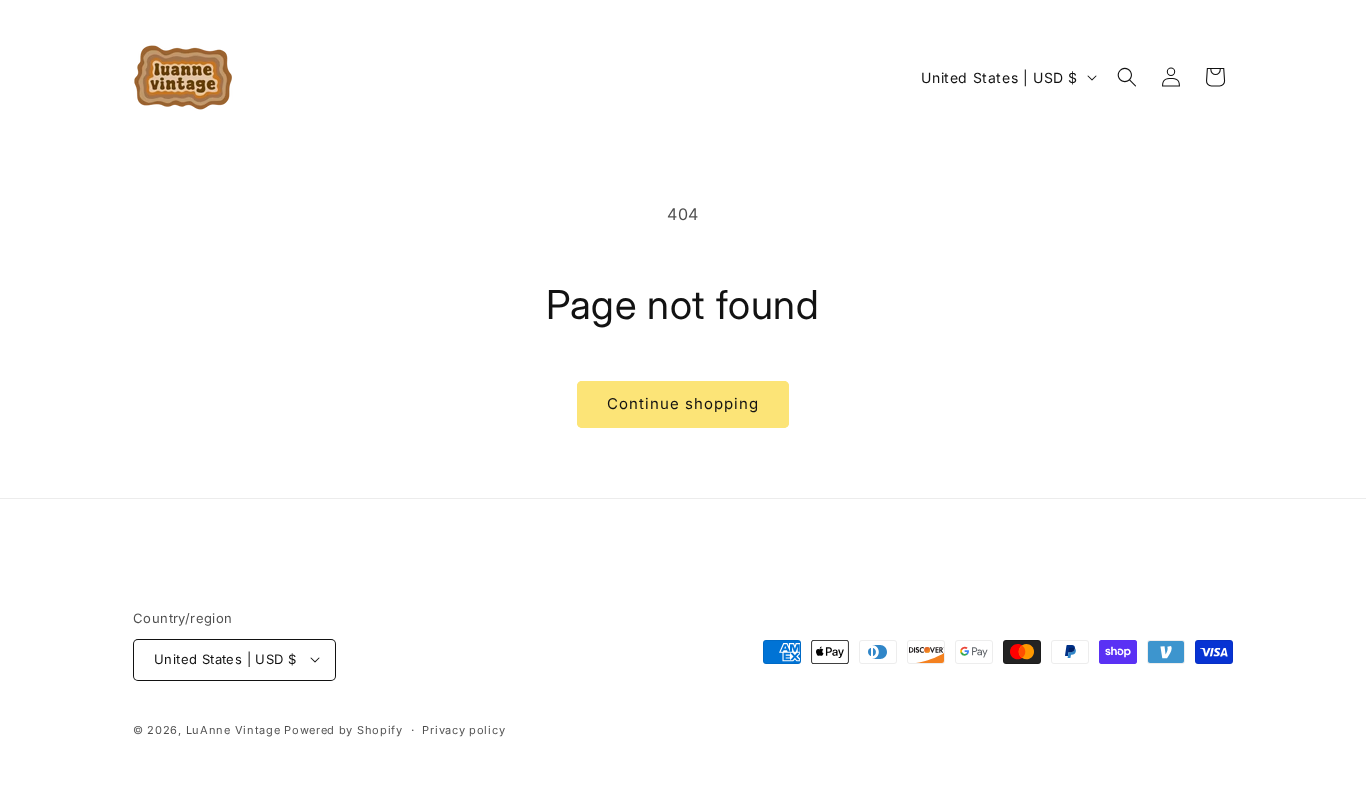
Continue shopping (683, 403)
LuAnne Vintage (233, 729)
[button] (1127, 77)
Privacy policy (463, 729)
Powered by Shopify (343, 729)
